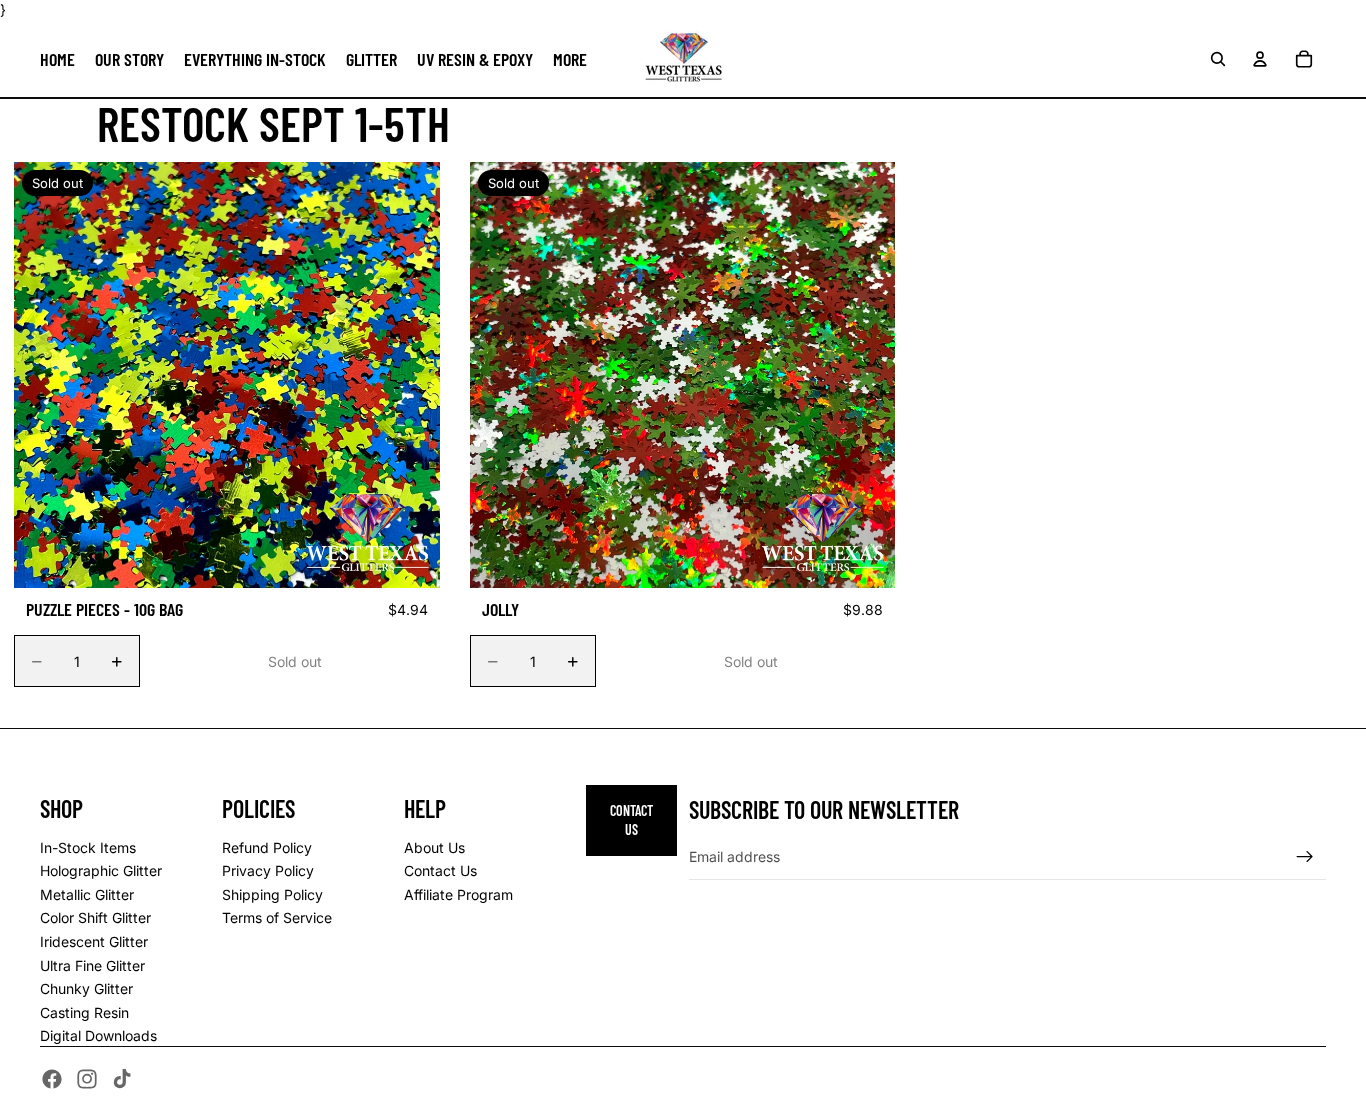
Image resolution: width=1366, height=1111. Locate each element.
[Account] (1260, 58)
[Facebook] (52, 1079)
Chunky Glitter (86, 988)
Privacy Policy (268, 870)
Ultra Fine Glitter (92, 965)
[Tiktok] (122, 1079)
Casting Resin (84, 1012)
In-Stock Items (88, 847)
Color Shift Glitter (95, 917)
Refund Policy (267, 847)
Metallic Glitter (87, 894)
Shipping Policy (272, 894)
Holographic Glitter (101, 870)
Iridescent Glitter (94, 941)
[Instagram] (87, 1079)
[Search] (1218, 58)
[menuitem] (570, 58)
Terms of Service (277, 917)
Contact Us (440, 870)
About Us (434, 847)
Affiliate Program (458, 894)
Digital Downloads (98, 1035)
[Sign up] (1305, 857)
